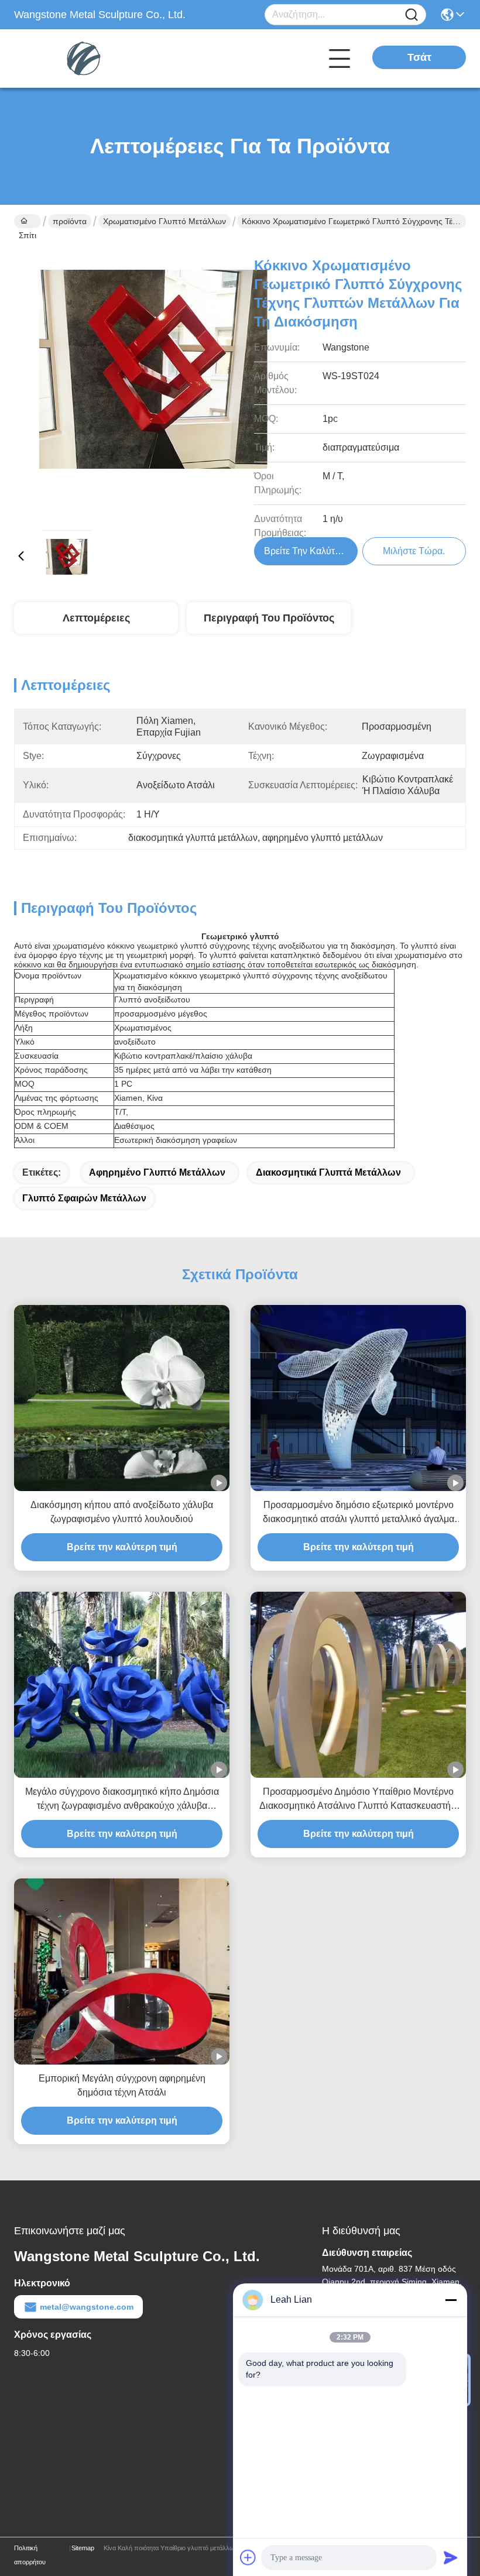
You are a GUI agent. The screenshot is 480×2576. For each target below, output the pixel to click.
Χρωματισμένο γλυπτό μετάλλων (164, 221)
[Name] (412, 15)
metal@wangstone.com (87, 2307)
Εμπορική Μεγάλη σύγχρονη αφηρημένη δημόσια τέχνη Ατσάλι (122, 2085)
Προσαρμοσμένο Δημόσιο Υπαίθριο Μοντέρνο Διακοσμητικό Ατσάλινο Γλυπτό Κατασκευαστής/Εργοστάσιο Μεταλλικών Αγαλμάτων (359, 1800)
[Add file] (248, 2557)
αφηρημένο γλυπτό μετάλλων (157, 1172)
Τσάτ (419, 57)
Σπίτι (28, 221)
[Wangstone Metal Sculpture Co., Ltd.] (78, 59)
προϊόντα (70, 221)
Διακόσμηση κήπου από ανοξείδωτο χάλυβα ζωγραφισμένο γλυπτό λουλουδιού (122, 1512)
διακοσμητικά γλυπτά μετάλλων (328, 1172)
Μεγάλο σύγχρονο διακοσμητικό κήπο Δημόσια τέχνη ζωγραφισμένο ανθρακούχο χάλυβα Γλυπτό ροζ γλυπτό (122, 1800)
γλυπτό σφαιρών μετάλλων (84, 1198)
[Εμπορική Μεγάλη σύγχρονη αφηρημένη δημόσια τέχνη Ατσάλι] (122, 1972)
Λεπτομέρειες (96, 618)
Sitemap (83, 2548)
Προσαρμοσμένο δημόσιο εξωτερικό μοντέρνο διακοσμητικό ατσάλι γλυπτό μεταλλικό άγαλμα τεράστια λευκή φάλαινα (359, 1513)
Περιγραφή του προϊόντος (269, 618)
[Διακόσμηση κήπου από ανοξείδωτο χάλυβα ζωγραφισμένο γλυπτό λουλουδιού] (122, 1398)
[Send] (451, 2557)
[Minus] (451, 2300)
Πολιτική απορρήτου (30, 2555)
